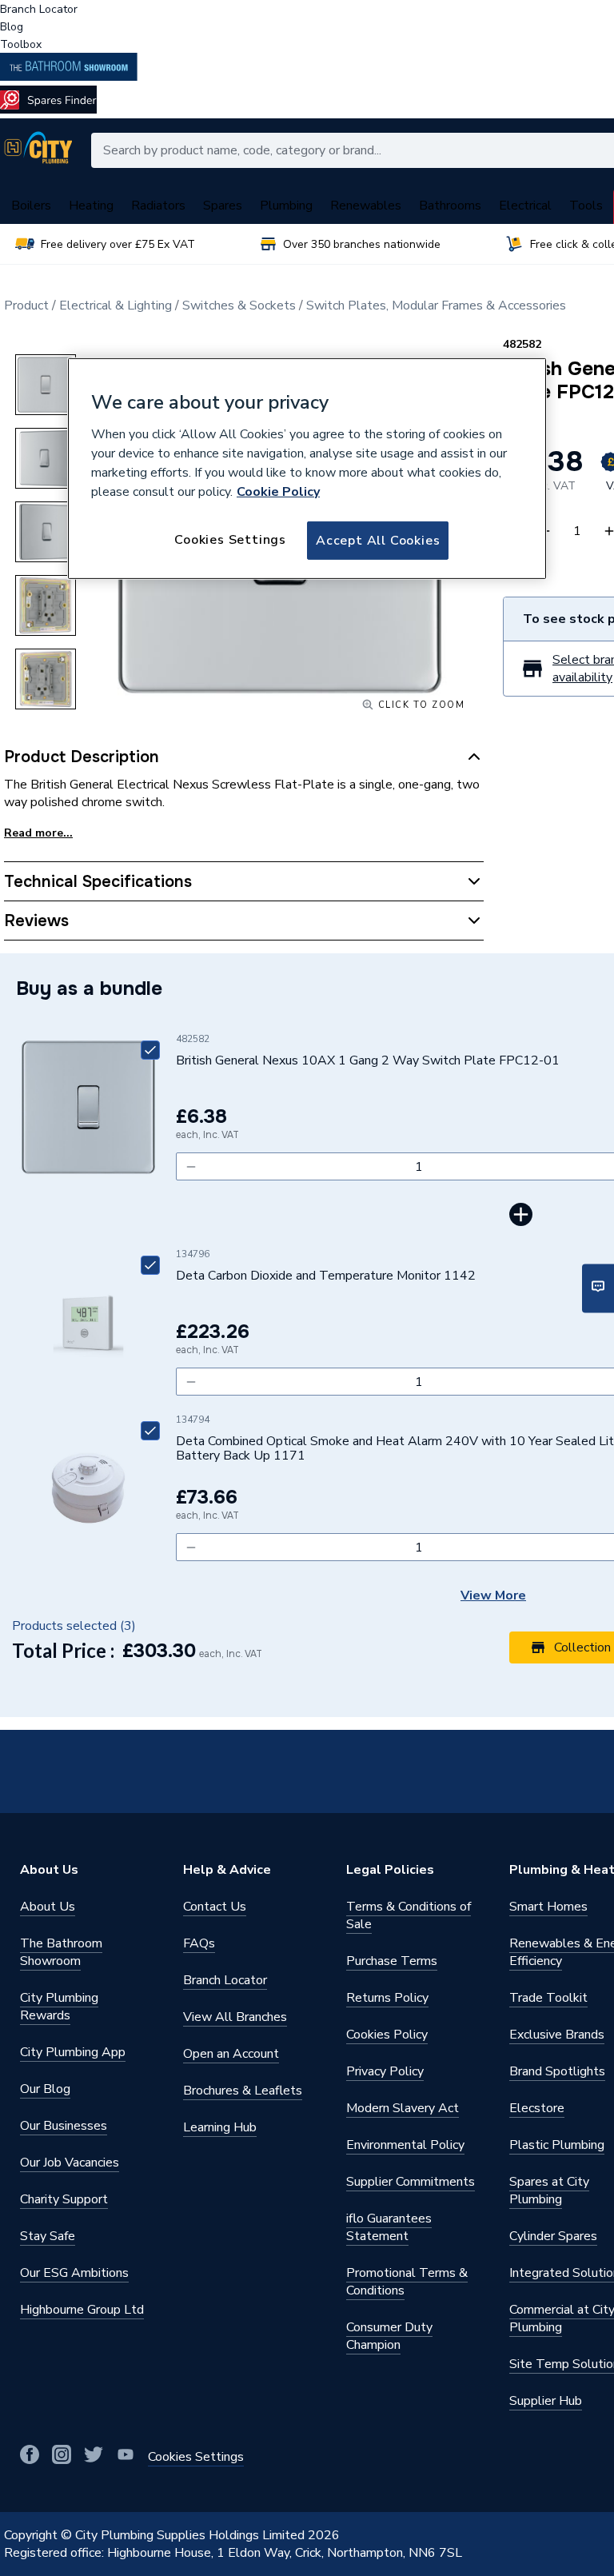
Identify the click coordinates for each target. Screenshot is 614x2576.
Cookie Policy (278, 492)
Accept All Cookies (378, 541)
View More (493, 1596)
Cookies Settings (230, 540)
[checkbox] (150, 1050)
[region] (307, 469)
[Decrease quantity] (191, 1166)
